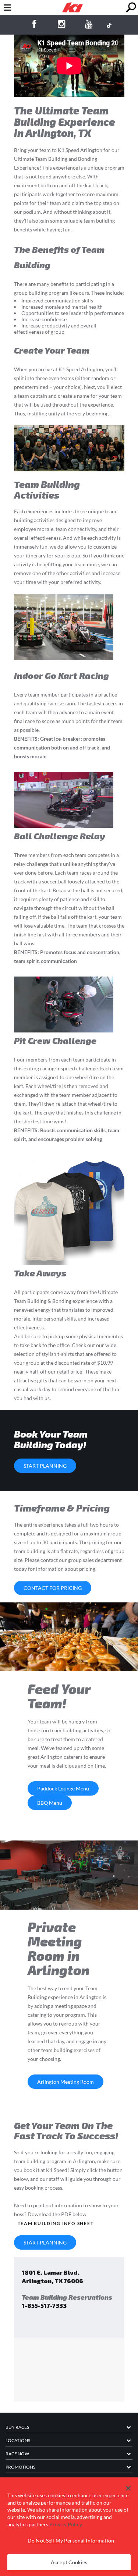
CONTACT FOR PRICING (53, 1588)
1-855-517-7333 (44, 2305)
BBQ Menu (50, 1803)
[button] (128, 2488)
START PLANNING (45, 1466)
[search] (131, 8)
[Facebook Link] (34, 25)
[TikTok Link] (109, 25)
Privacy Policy (66, 2524)
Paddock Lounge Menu (63, 1788)
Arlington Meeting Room (66, 2082)
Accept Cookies (69, 2562)
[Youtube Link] (89, 25)
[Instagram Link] (62, 25)
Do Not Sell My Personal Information (71, 2540)
